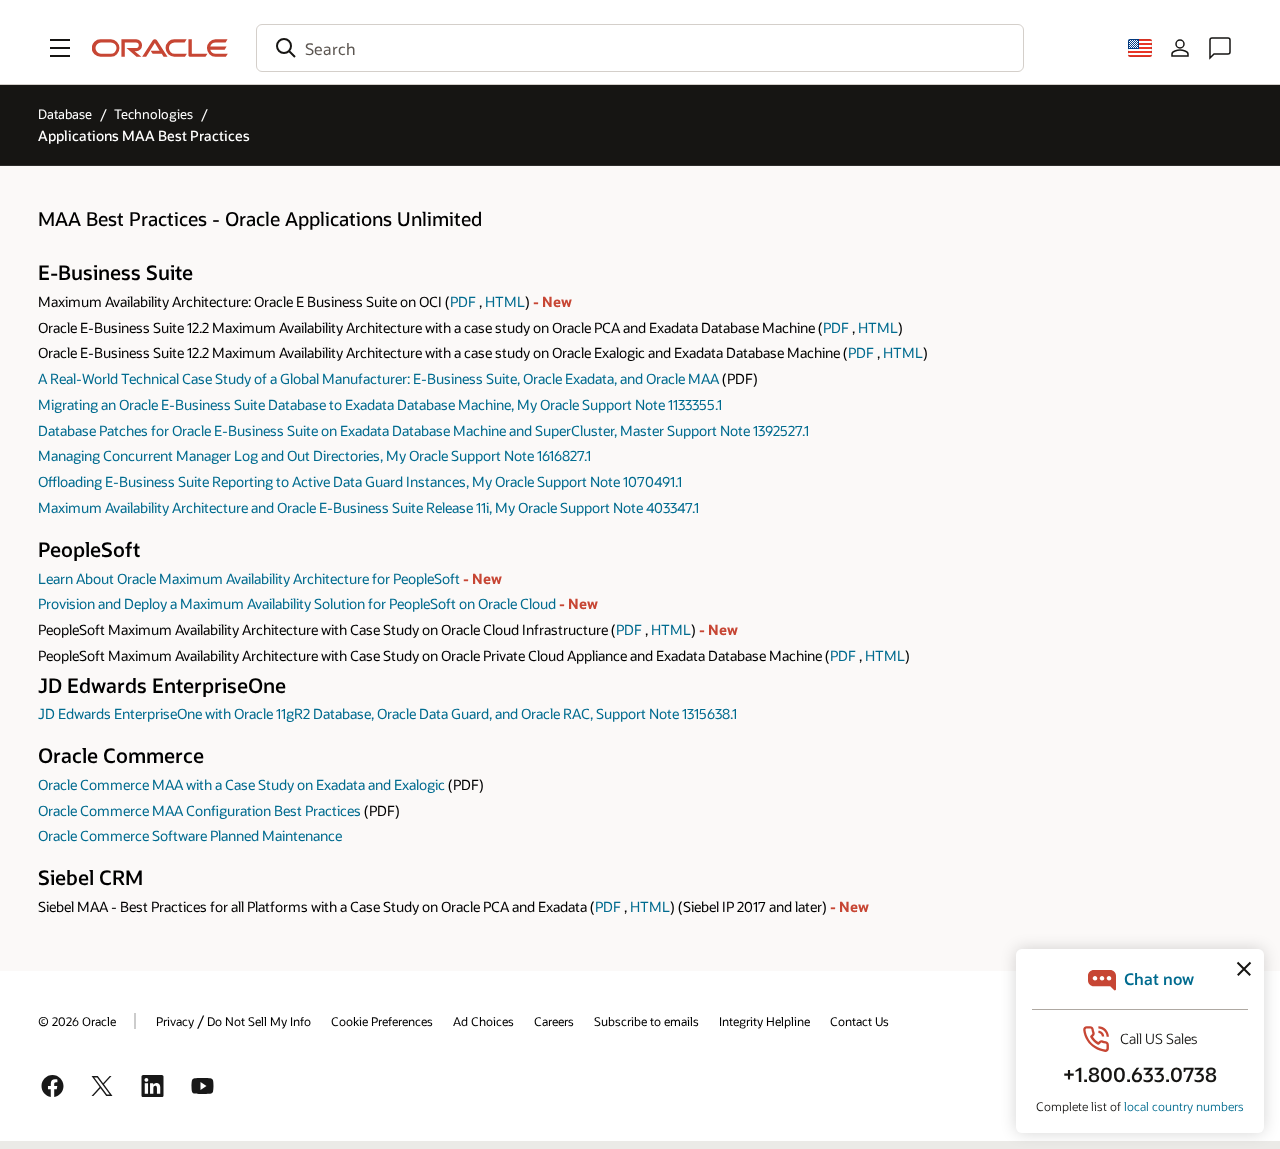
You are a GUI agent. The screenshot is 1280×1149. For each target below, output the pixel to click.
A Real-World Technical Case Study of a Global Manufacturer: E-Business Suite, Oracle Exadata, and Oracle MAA (378, 378)
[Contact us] (1220, 48)
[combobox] (640, 48)
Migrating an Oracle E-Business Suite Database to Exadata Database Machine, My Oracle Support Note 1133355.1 (380, 404)
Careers (554, 1021)
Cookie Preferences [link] (382, 1021)
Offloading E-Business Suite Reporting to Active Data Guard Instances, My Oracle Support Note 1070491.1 (360, 481)
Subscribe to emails (646, 1021)
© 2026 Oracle (77, 1021)
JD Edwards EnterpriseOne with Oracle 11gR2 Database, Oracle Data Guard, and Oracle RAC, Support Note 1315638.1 (387, 713)
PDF (463, 301)
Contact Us (859, 1021)
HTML (505, 301)
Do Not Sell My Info (259, 1021)
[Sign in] (1180, 48)
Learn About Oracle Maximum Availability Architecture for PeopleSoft (250, 578)
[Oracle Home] (160, 48)
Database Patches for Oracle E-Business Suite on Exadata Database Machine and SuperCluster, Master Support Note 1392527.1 (423, 430)
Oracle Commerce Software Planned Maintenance (190, 835)
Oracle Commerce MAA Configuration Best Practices (199, 810)
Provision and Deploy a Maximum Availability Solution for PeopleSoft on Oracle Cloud (298, 603)
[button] (60, 48)
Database (65, 114)
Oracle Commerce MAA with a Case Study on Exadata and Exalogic (241, 784)
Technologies (153, 114)
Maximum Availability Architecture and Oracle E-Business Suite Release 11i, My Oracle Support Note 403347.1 (368, 507)
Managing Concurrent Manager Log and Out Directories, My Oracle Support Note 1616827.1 (314, 455)
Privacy (175, 1021)
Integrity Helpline (764, 1021)
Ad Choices (483, 1021)
